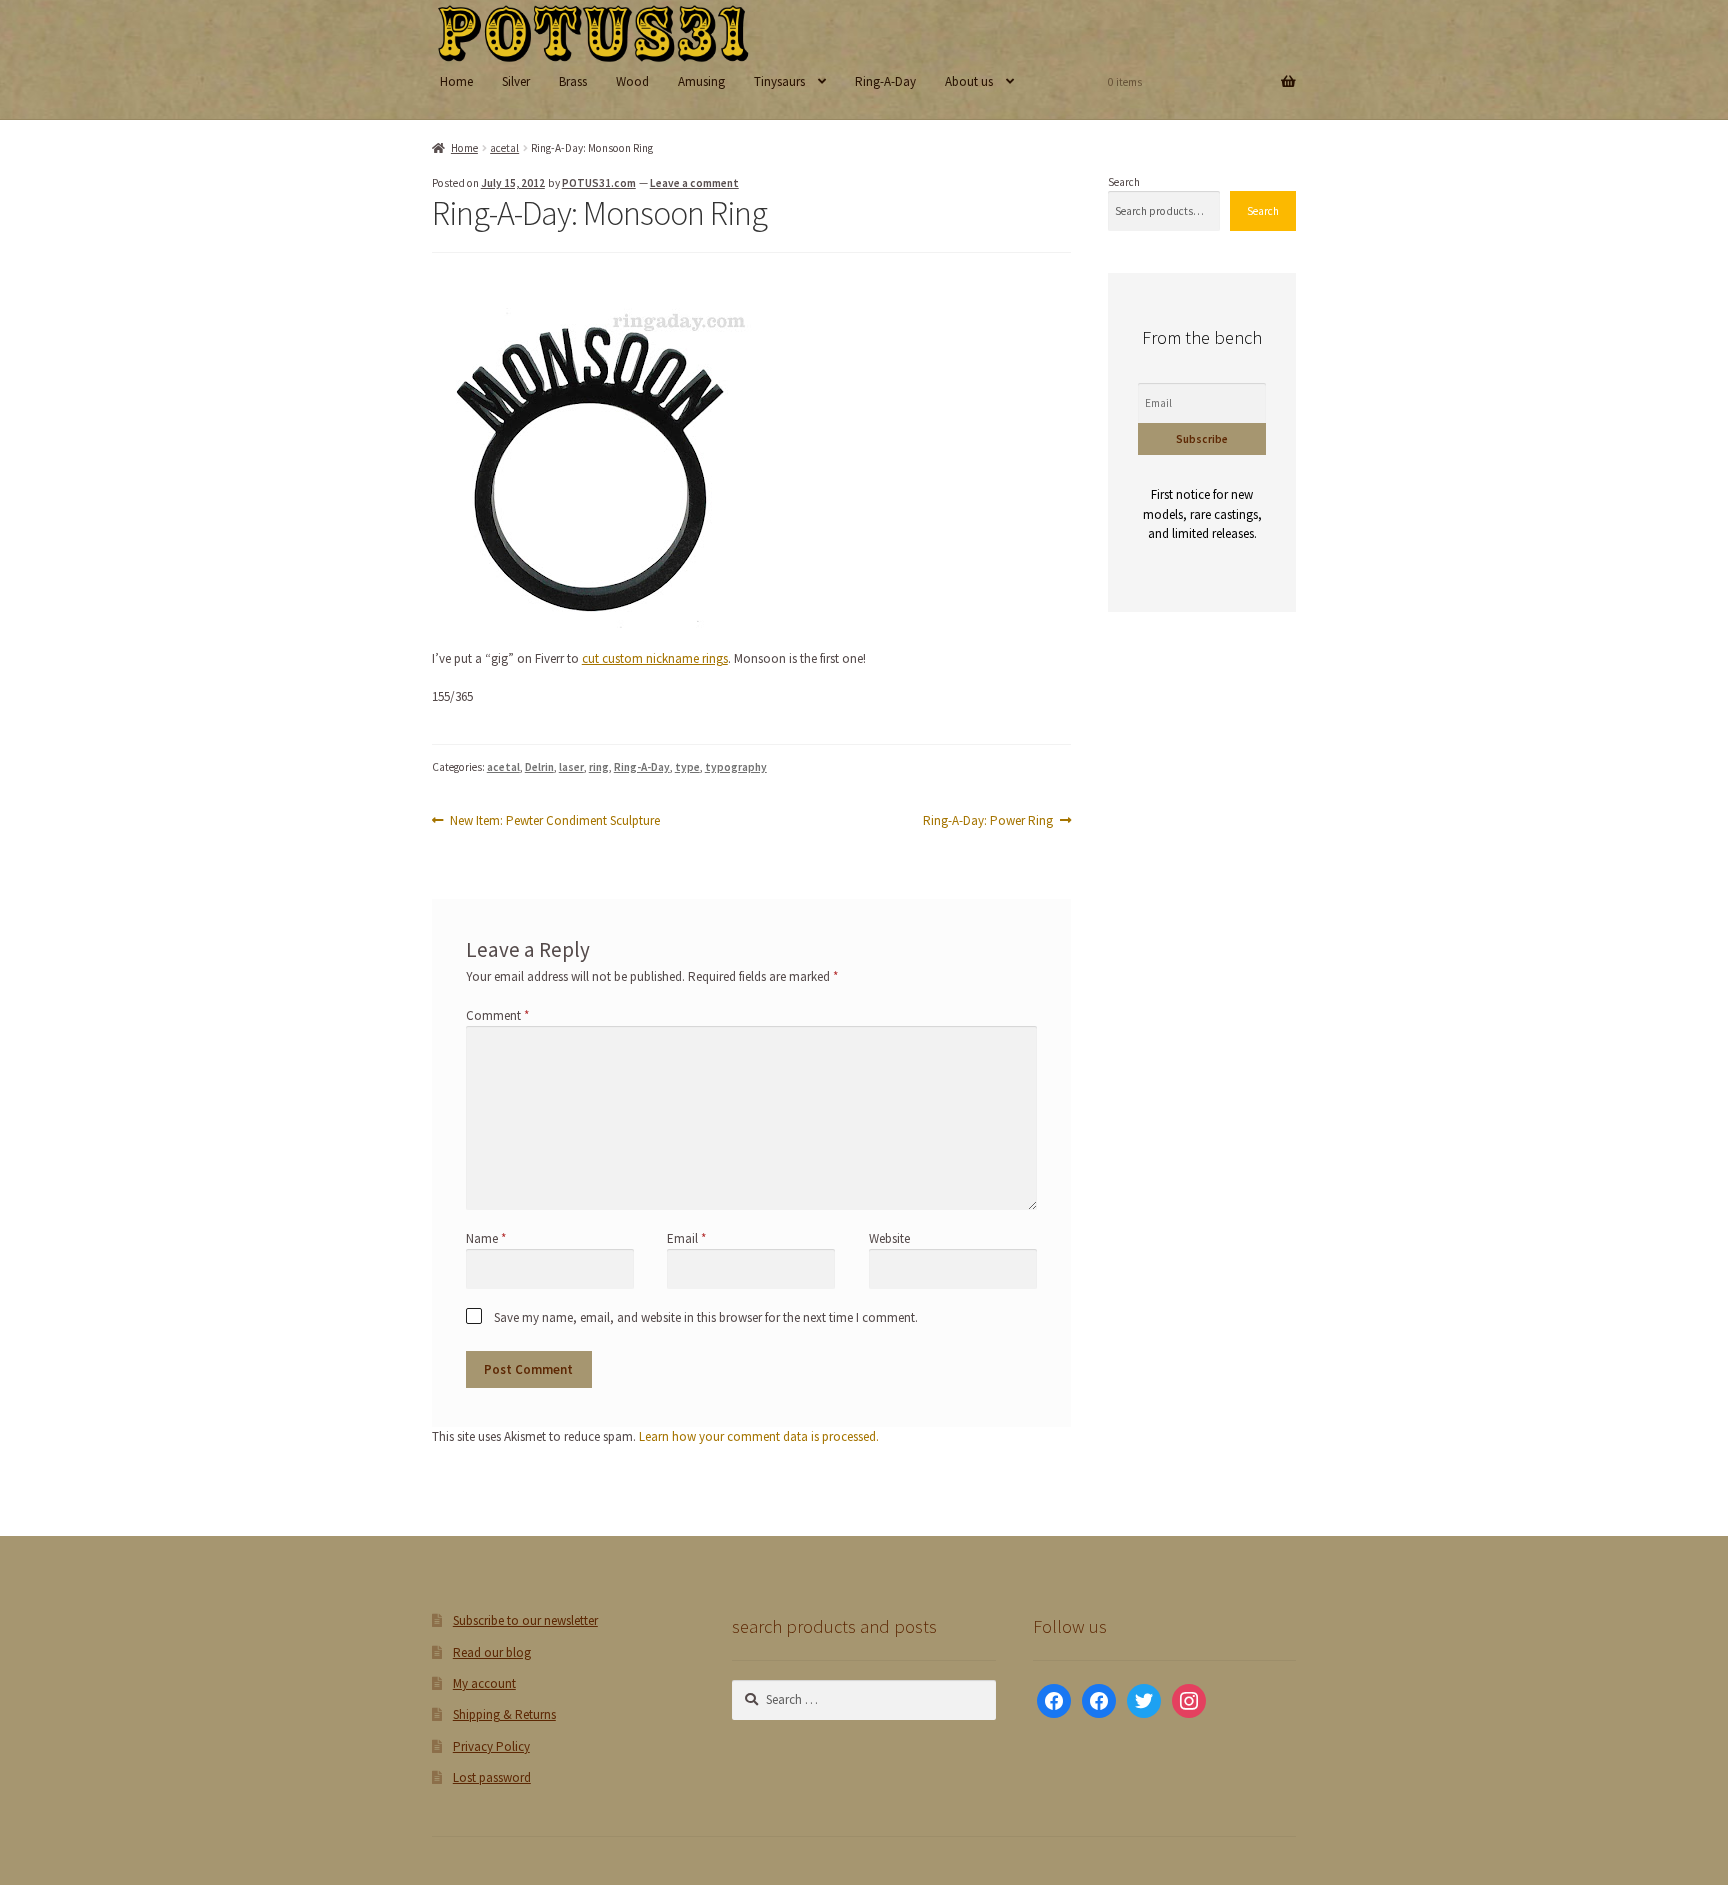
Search (1124, 182)
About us (969, 81)
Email (686, 1238)
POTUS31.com (599, 183)
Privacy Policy (491, 1746)
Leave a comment (694, 183)
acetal (504, 148)
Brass (573, 81)
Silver (516, 81)
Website (889, 1238)
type (687, 767)
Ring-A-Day (885, 81)
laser (571, 767)
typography (736, 767)
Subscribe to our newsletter (525, 1620)
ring (599, 767)
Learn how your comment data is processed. (759, 1436)
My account (484, 1683)
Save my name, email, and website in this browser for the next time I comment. (706, 1317)
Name (486, 1238)
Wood (632, 81)
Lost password (492, 1777)
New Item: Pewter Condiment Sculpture (554, 821)
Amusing (701, 81)
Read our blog (492, 1652)
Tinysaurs (779, 81)
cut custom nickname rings (655, 658)
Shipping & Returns (504, 1714)
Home (456, 81)
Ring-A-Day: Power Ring (988, 821)
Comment (497, 1015)
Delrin (539, 767)
